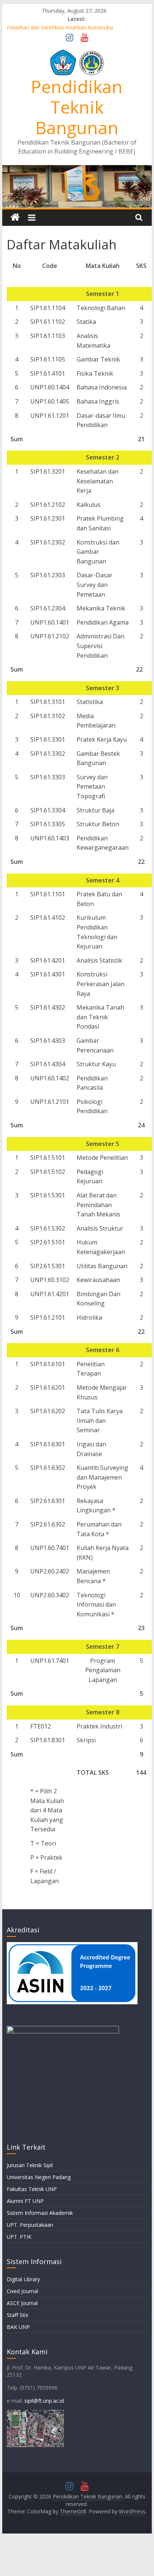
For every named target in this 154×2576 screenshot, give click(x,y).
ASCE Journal (22, 2303)
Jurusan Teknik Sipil (30, 2165)
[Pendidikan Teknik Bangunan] (77, 170)
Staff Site (18, 2315)
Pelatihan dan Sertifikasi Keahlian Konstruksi (60, 27)
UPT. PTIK (19, 2237)
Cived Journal (22, 2291)
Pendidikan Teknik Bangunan (77, 107)
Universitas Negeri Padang (39, 2177)
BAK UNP (18, 2327)
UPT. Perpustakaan (30, 2225)
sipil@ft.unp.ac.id (44, 2401)
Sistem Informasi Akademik (40, 2213)
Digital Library (23, 2279)
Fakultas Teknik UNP (32, 2189)
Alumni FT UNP (25, 2201)
